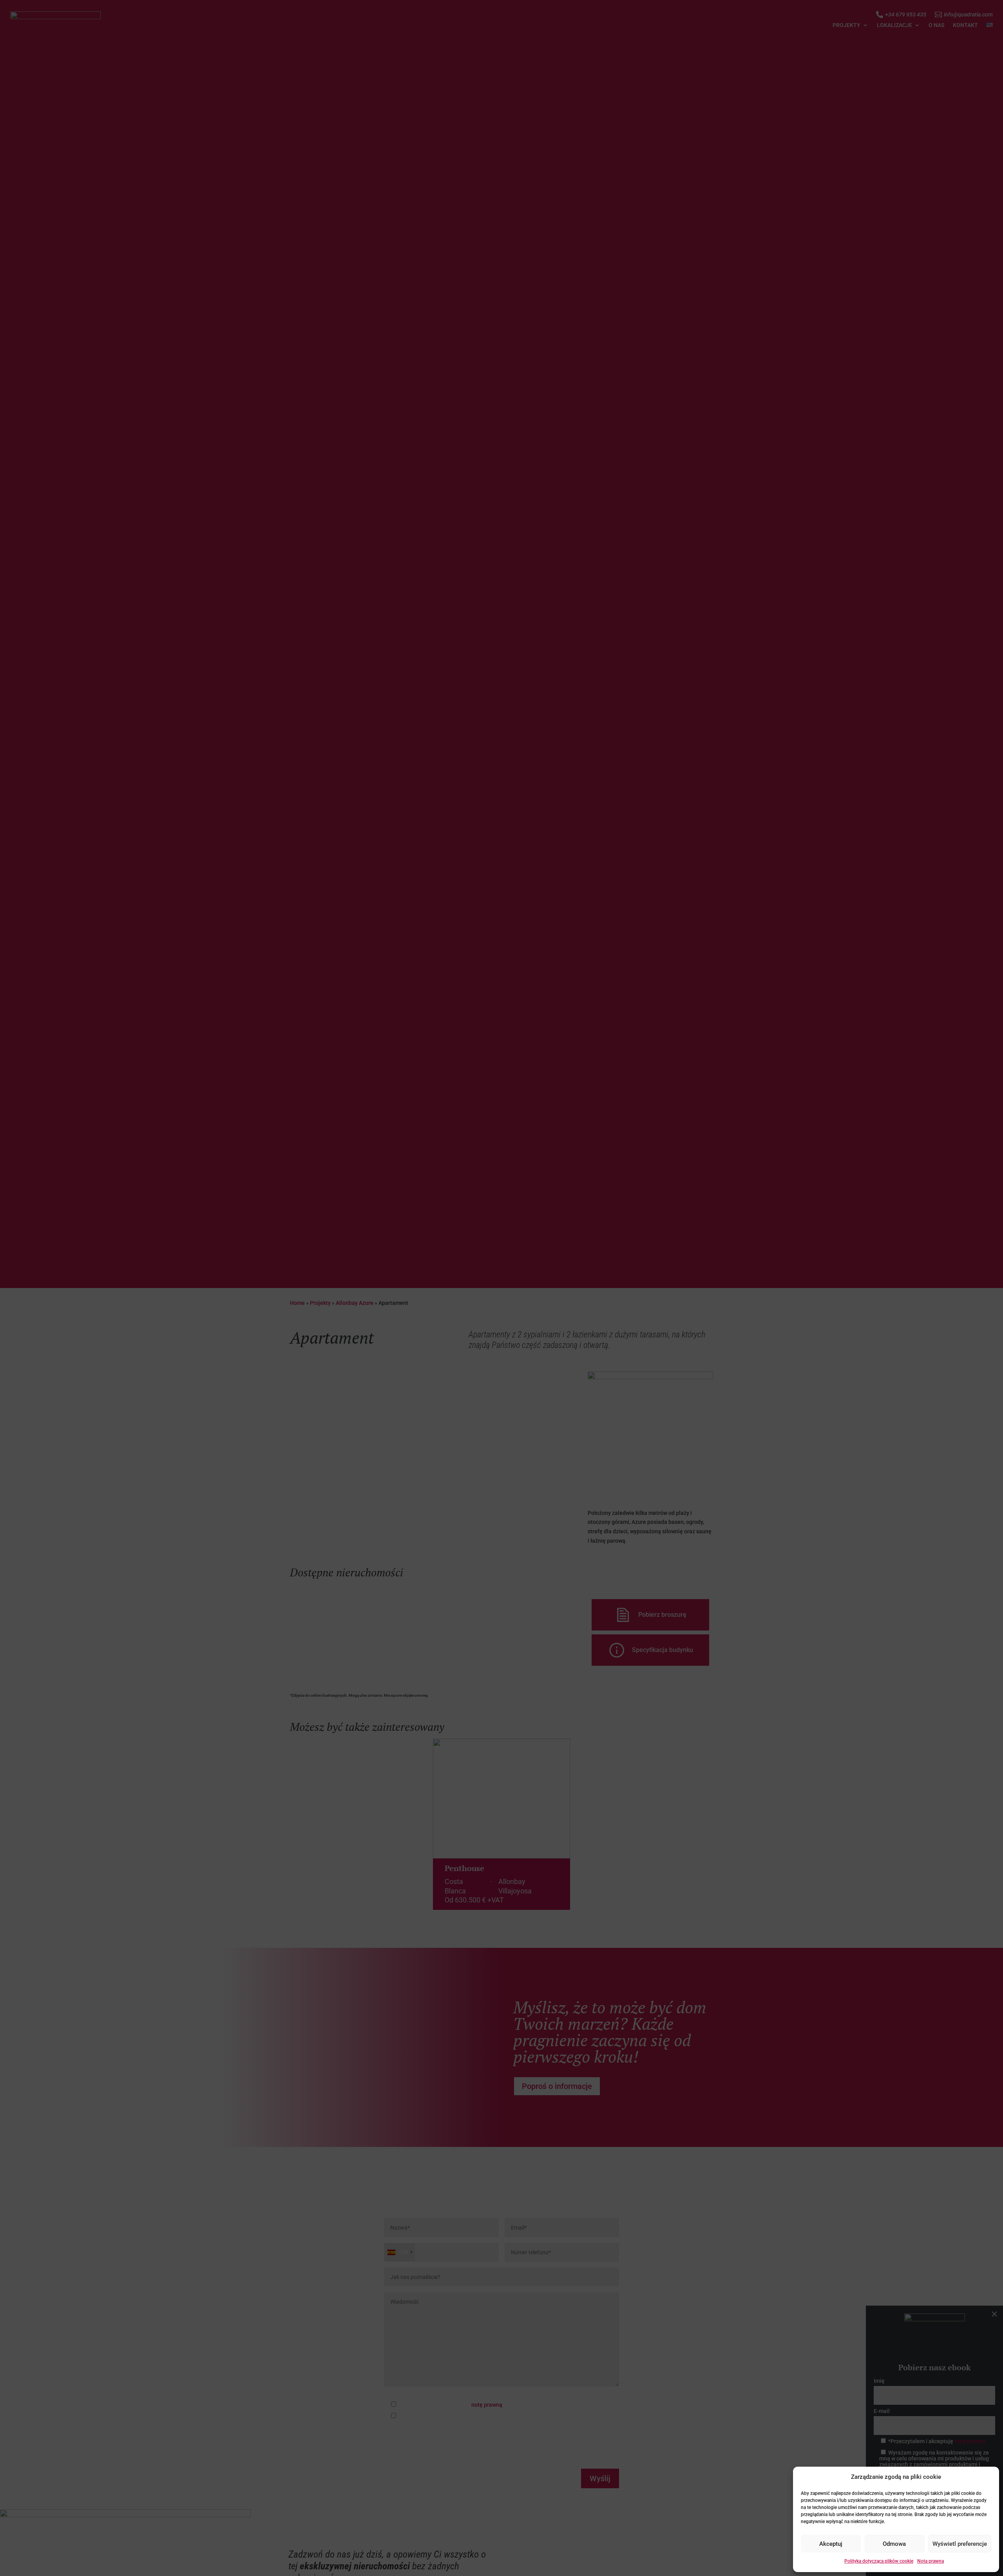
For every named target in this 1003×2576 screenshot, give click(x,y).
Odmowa (894, 2544)
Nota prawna (931, 2561)
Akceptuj (831, 2544)
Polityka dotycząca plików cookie (879, 2561)
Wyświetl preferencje (960, 2544)
